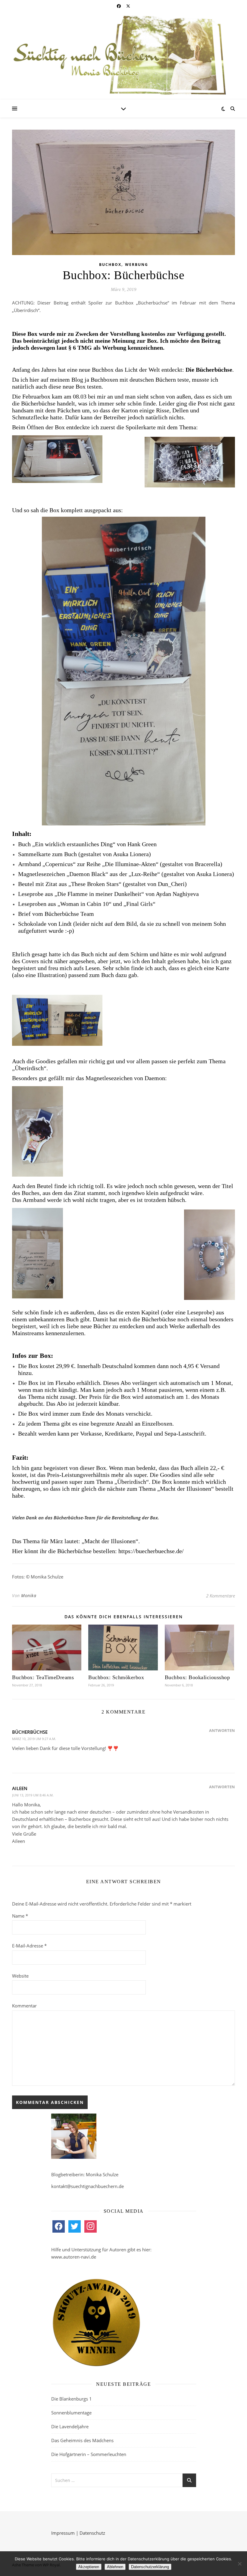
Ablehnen (115, 2567)
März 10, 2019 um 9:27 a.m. (34, 1739)
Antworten (222, 1730)
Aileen (20, 1788)
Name (20, 1916)
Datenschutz (92, 2533)
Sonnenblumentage (71, 2413)
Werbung (137, 265)
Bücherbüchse (30, 1732)
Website (20, 1976)
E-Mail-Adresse (29, 1946)
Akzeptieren (89, 2567)
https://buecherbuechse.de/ (151, 1551)
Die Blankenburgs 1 (72, 2399)
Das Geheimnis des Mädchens (82, 2440)
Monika (29, 1595)
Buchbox (110, 265)
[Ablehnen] (239, 2564)
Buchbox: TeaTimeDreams (43, 1677)
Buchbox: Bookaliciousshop (197, 1677)
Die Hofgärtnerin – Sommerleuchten (89, 2454)
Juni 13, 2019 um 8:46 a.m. (33, 1795)
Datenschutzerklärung (150, 2567)
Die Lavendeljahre (70, 2426)
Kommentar (24, 2006)
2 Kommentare (220, 1596)
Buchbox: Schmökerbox (116, 1677)
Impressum (63, 2533)
